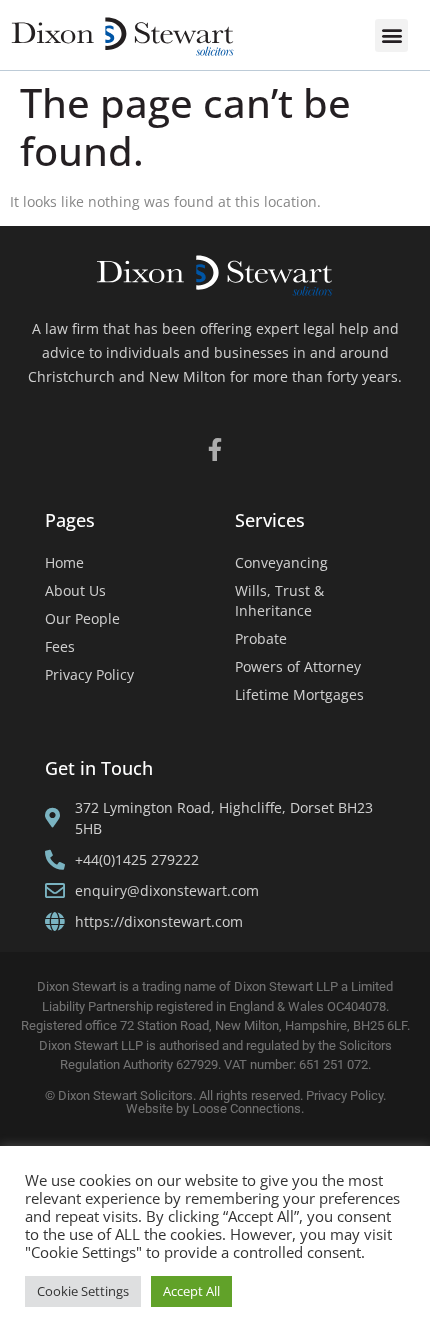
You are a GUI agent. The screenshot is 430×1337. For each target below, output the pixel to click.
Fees (60, 646)
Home (64, 562)
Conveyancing (281, 562)
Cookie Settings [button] (83, 1291)
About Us (75, 590)
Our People (82, 618)
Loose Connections (246, 1108)
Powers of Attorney (298, 666)
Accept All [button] (191, 1291)
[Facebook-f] (215, 449)
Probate (261, 638)
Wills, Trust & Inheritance (279, 600)
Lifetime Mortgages (299, 694)
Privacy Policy (89, 674)
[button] (391, 35)
